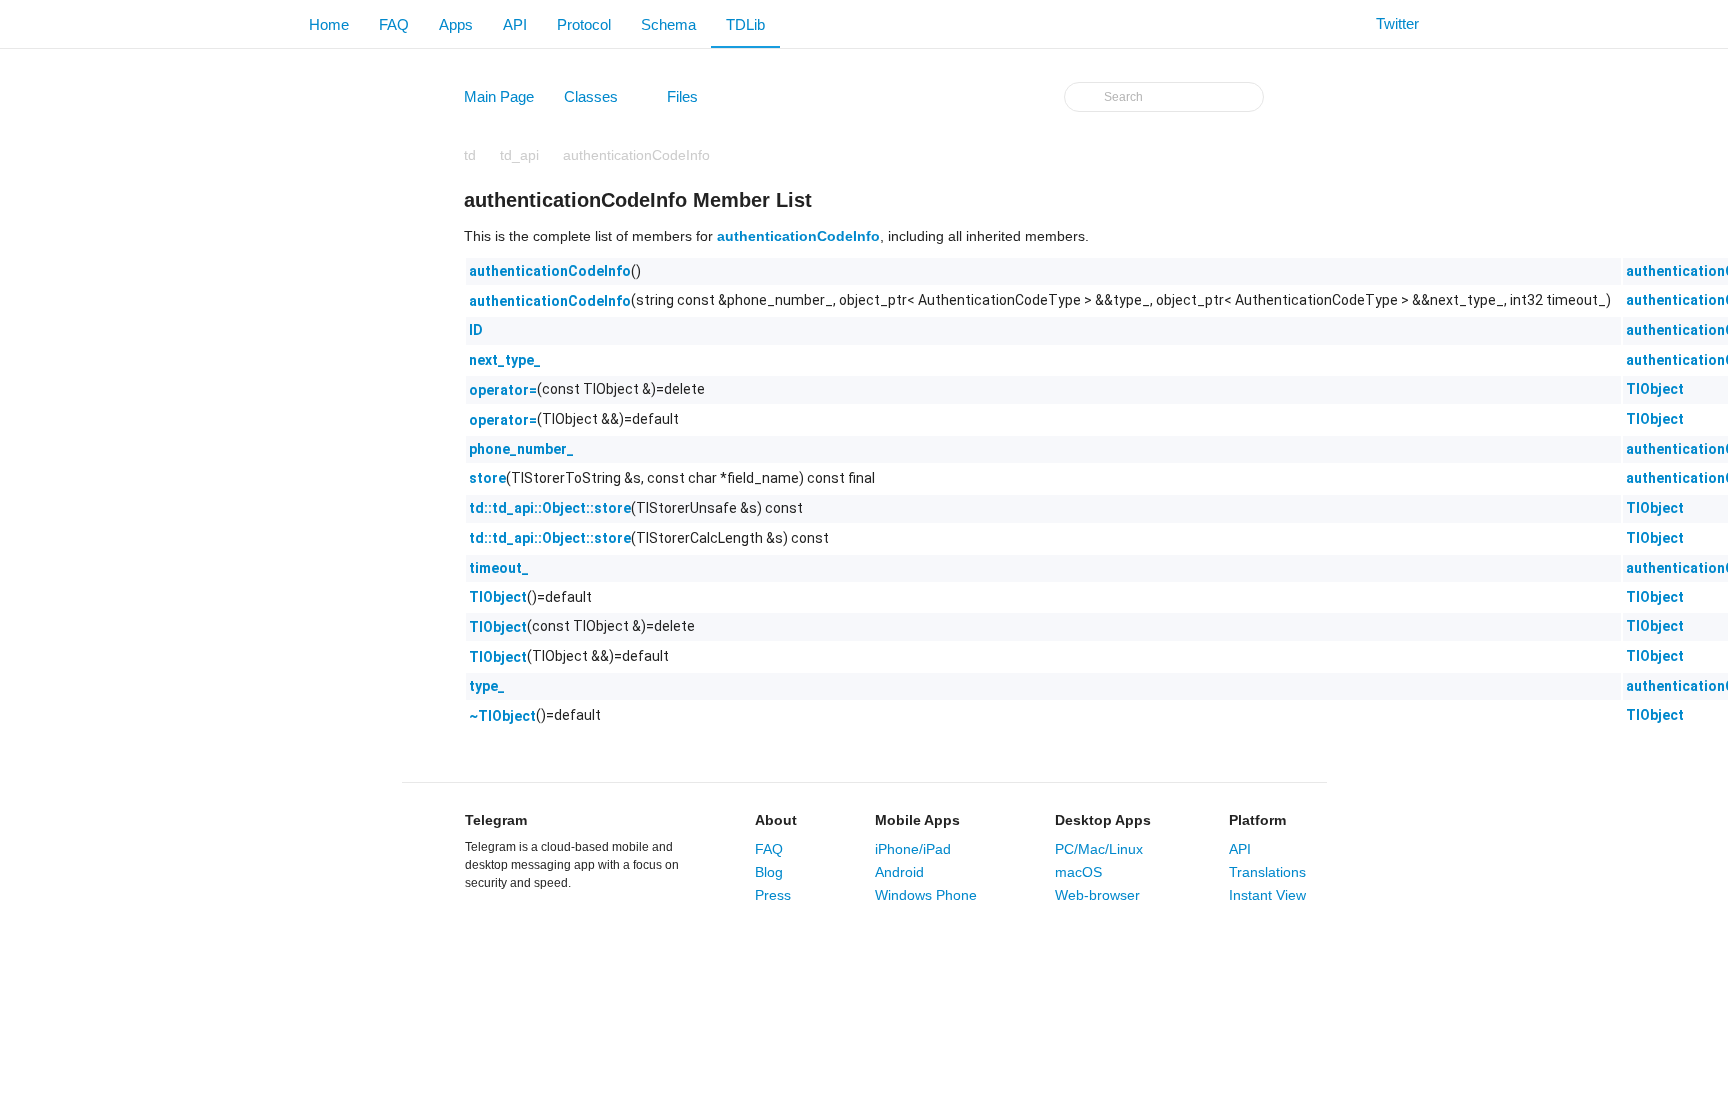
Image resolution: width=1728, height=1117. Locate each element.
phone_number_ (521, 449)
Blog (769, 872)
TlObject (1655, 389)
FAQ (394, 24)
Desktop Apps (1103, 820)
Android (899, 872)
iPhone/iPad (913, 849)
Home (329, 24)
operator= (503, 390)
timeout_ (499, 568)
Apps (456, 24)
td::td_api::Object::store (550, 508)
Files (692, 101)
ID (476, 330)
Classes (600, 101)
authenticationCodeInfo (636, 155)
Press (773, 895)
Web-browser (1097, 895)
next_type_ (505, 360)
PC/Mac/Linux (1099, 849)
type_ (487, 686)
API (515, 24)
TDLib (745, 24)
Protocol (584, 24)
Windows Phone (926, 895)
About (776, 820)
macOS (1078, 872)
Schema (668, 24)
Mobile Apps (917, 820)
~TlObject (502, 716)
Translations (1267, 872)
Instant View (1267, 895)
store (487, 478)
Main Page (499, 96)
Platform (1257, 820)
